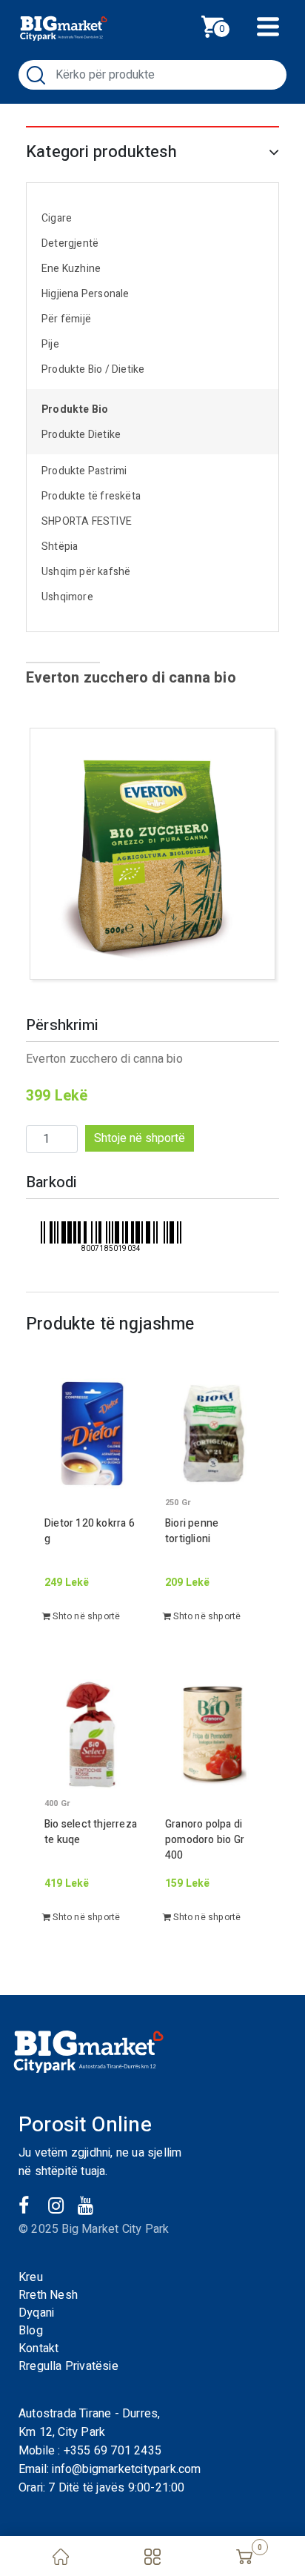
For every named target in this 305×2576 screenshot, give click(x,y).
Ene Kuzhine (71, 269)
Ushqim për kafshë (86, 572)
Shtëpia (60, 547)
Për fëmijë (66, 319)
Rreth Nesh (48, 2295)
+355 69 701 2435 (113, 2451)
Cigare (57, 218)
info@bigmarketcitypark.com (126, 2469)
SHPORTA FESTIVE (87, 521)
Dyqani (36, 2313)
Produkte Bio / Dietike (93, 369)
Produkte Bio (75, 409)
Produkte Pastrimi (84, 471)
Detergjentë (70, 243)
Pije (50, 344)
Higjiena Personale (86, 294)
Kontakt (38, 2348)
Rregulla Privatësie (68, 2366)
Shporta (229, 25)
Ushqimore (67, 597)
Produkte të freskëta (91, 496)
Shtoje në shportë (140, 1138)
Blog (31, 2331)
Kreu (31, 2277)
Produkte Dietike (81, 435)
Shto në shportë (85, 1616)
